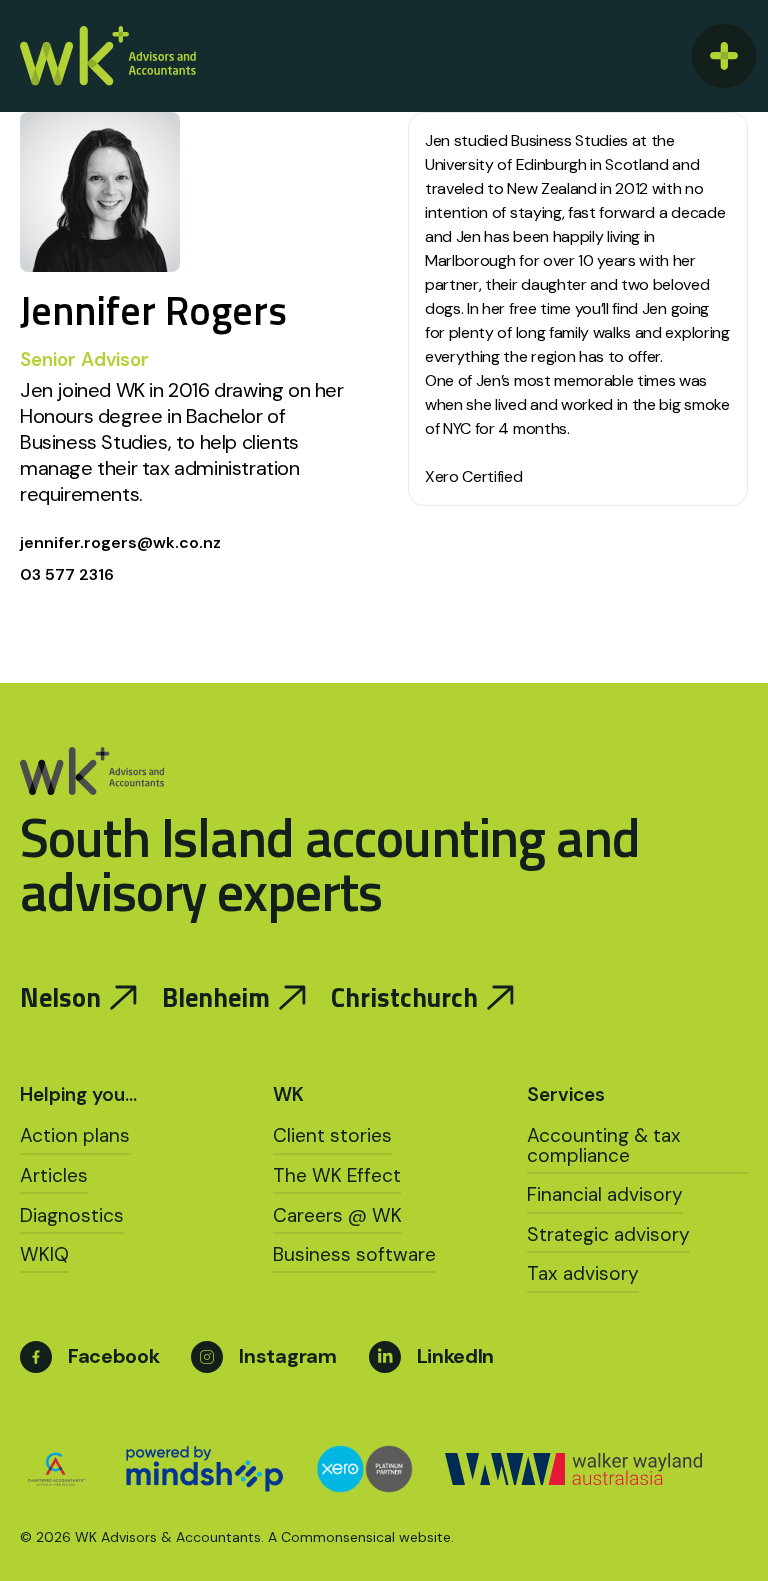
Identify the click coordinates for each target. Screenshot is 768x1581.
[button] (720, 56)
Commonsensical (338, 1537)
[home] (108, 55)
